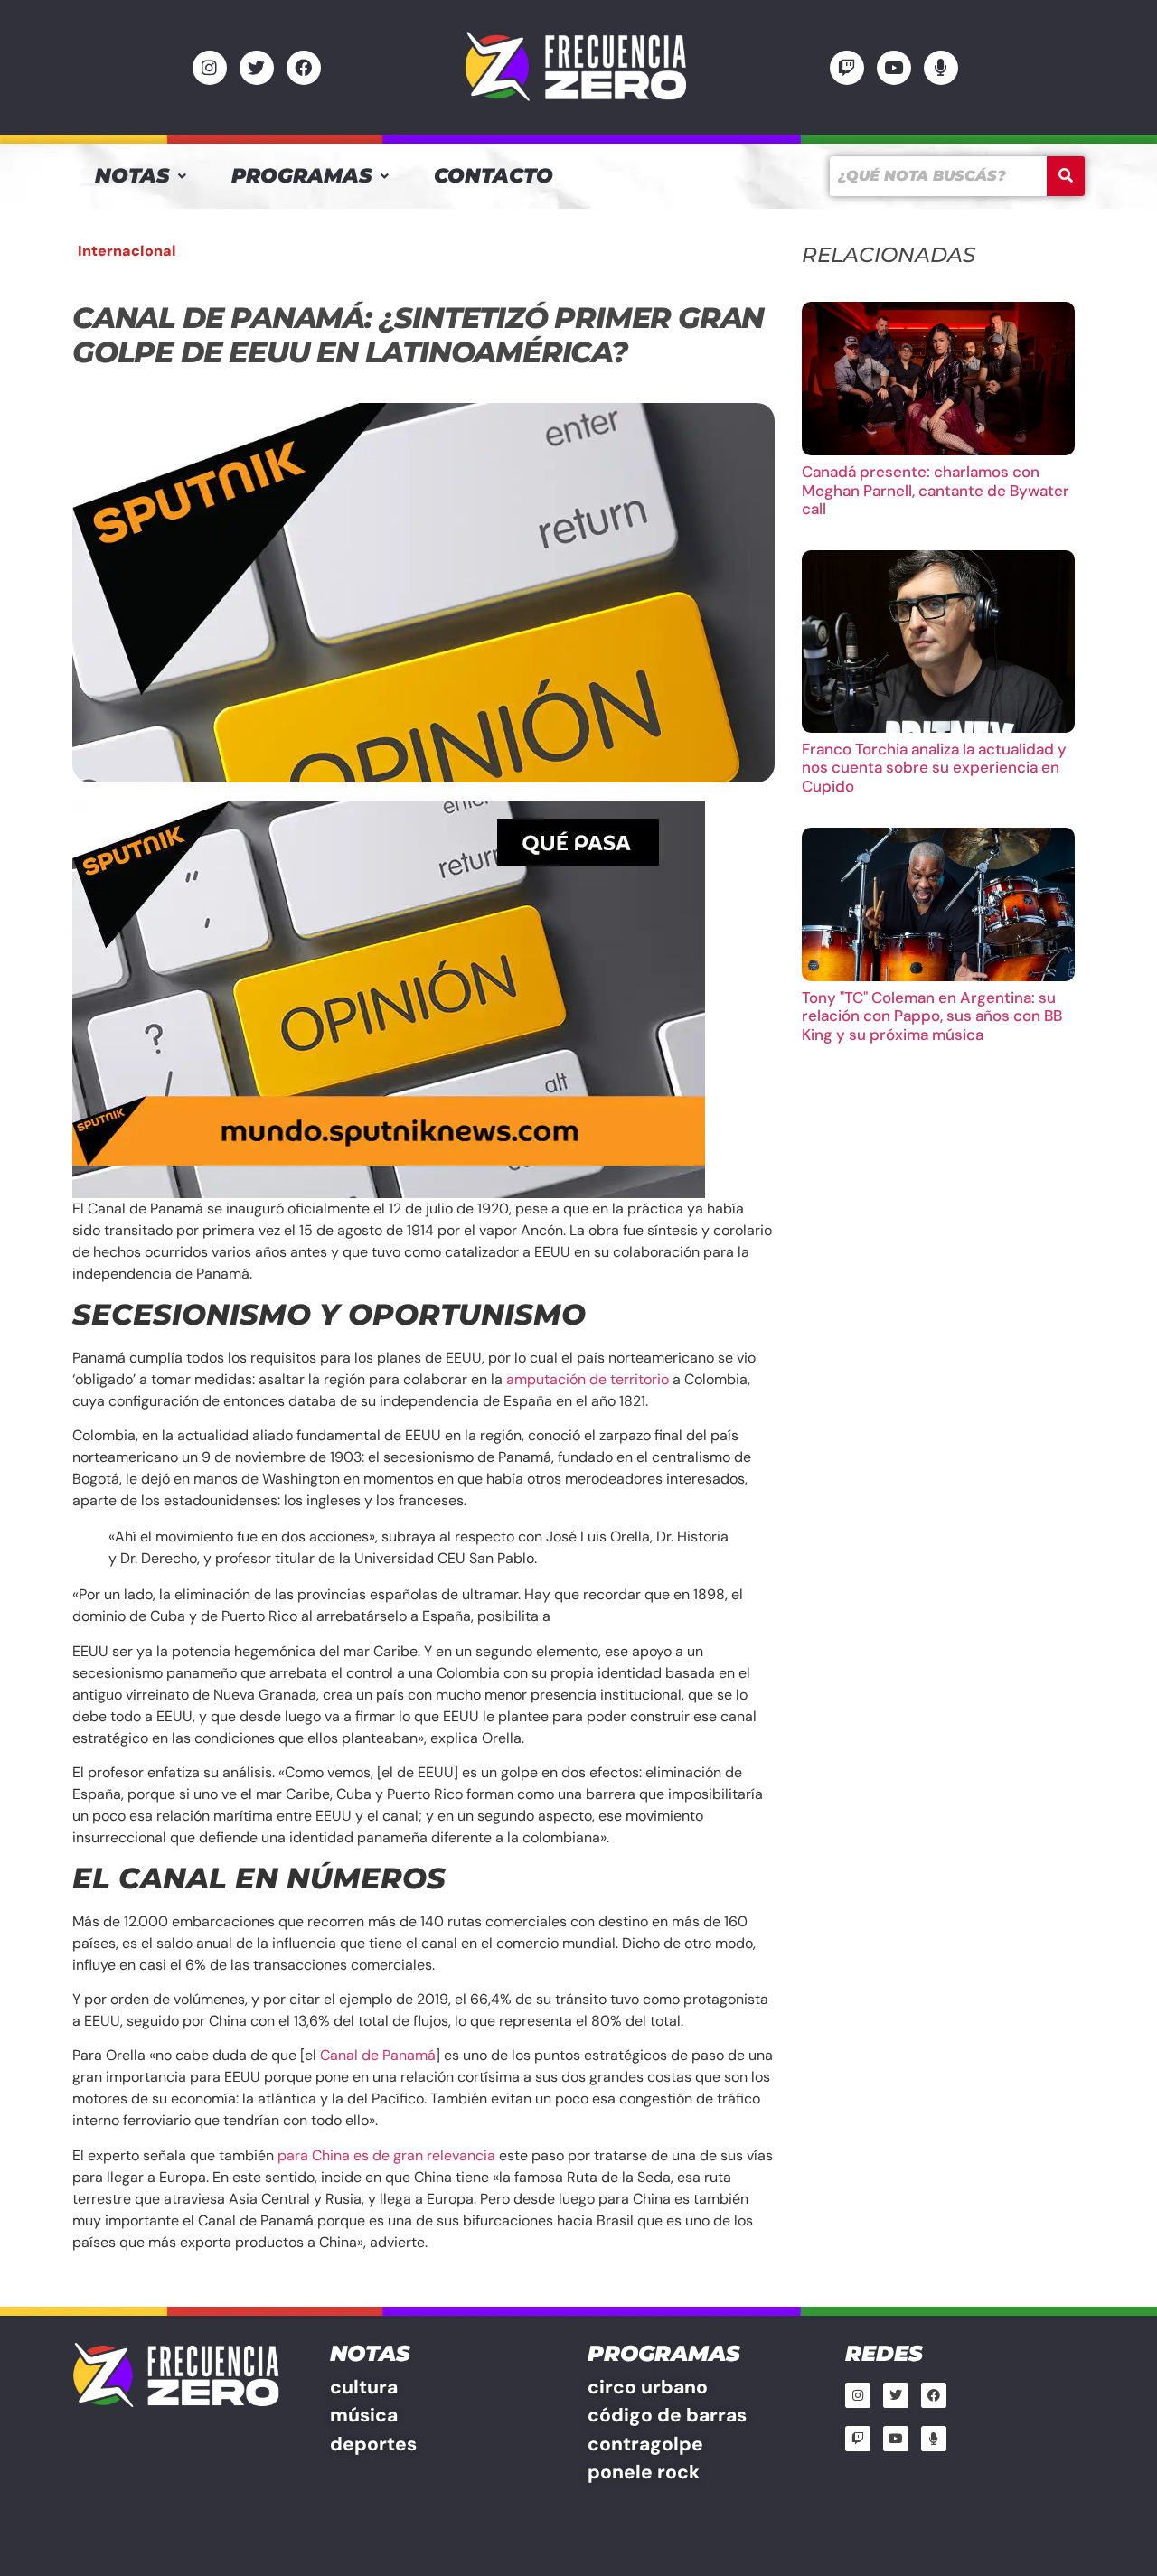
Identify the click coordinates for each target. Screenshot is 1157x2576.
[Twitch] (847, 68)
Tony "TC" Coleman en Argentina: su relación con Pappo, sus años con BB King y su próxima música (932, 1016)
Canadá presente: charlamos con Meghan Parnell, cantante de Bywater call (936, 490)
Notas (132, 176)
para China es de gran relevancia (386, 2155)
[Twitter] (257, 68)
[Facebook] (304, 68)
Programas (301, 176)
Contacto (494, 176)
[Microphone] (941, 68)
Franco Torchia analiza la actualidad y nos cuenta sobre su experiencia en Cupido (934, 768)
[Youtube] (894, 68)
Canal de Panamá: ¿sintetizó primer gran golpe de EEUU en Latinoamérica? (418, 335)
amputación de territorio (588, 1379)
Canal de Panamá (378, 2055)
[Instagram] (210, 68)
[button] (141, 176)
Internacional (127, 251)
